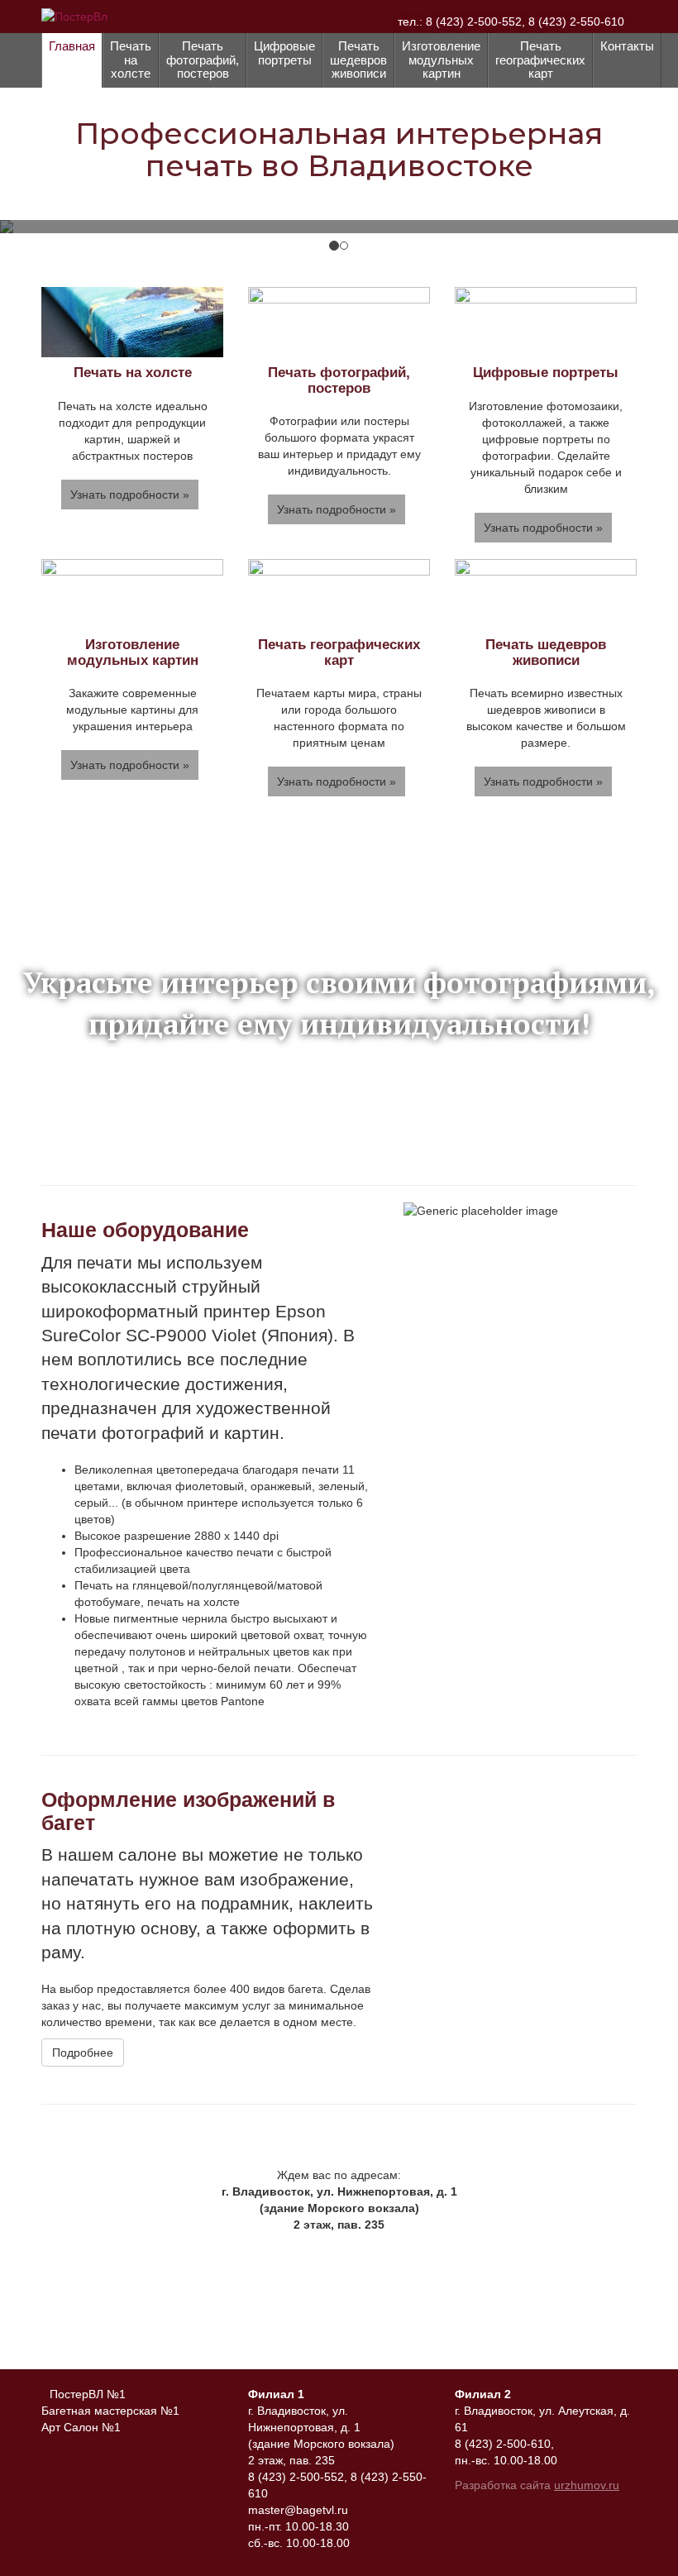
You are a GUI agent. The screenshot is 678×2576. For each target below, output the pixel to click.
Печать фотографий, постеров (203, 60)
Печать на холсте (131, 60)
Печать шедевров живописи (358, 60)
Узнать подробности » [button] (130, 495)
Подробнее (83, 2053)
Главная (72, 46)
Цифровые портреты (284, 53)
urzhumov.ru (587, 2485)
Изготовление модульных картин (441, 60)
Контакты (627, 46)
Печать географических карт (540, 60)
